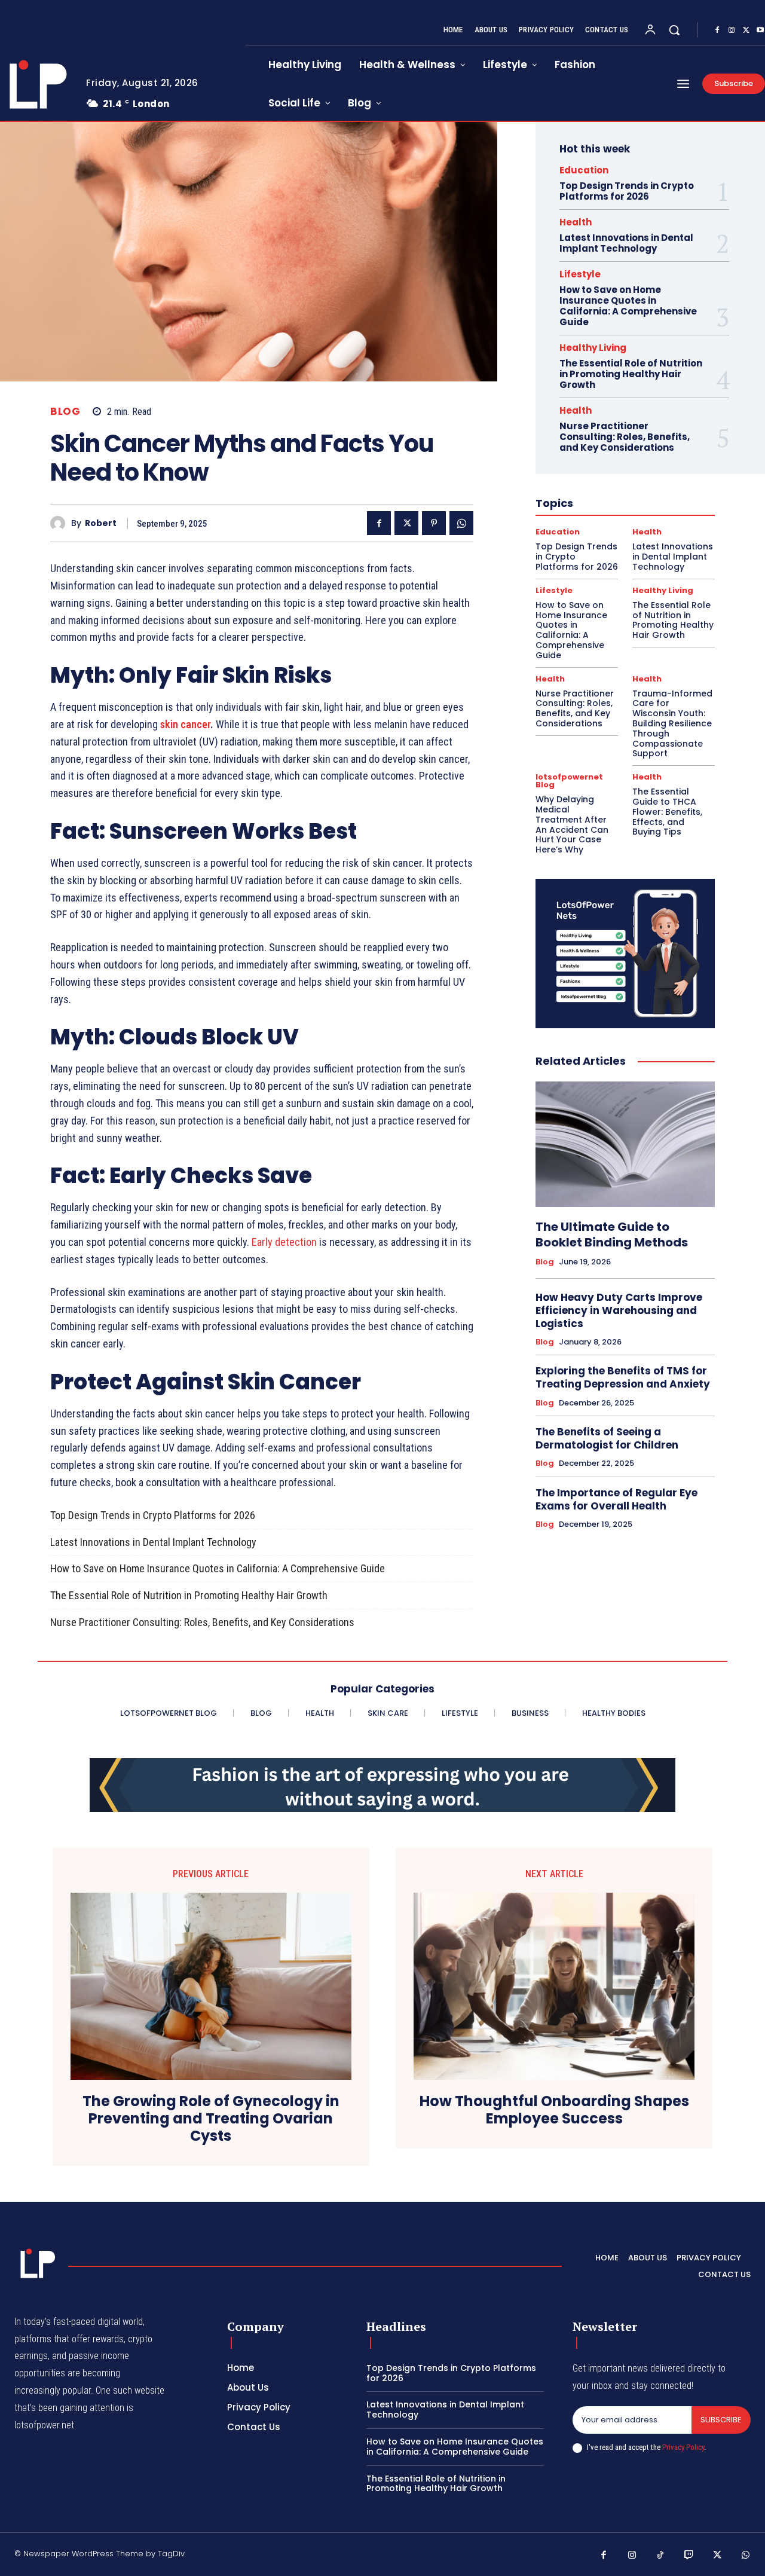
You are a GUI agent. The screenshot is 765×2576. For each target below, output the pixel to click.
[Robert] (61, 523)
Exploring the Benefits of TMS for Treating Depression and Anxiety (623, 1377)
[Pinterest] (434, 523)
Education (584, 170)
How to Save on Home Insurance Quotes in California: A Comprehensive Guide (218, 1568)
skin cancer (185, 724)
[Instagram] (732, 30)
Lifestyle (580, 274)
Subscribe (721, 2420)
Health (576, 222)
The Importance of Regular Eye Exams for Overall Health (616, 1499)
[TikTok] (660, 2556)
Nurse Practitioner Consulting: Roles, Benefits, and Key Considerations (202, 1622)
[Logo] (35, 2263)
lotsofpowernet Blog (569, 781)
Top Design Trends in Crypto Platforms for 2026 (153, 1515)
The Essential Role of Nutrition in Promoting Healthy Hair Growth (189, 1595)
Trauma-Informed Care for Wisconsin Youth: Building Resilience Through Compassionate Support (672, 724)
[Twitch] (689, 2556)
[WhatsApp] (461, 523)
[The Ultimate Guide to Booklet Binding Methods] (625, 1144)
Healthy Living (593, 348)
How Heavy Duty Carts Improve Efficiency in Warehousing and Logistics (619, 1310)
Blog (65, 412)
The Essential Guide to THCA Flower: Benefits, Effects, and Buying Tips (667, 812)
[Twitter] (746, 30)
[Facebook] (717, 30)
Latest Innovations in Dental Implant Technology (153, 1542)
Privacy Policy (683, 2447)
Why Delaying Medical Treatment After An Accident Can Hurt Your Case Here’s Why (572, 824)
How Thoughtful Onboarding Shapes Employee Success (554, 2110)
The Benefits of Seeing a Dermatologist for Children (607, 1438)
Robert (101, 523)
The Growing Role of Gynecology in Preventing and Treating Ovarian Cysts (211, 2119)
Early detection (284, 1242)
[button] (674, 30)
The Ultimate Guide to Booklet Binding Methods (612, 1234)
